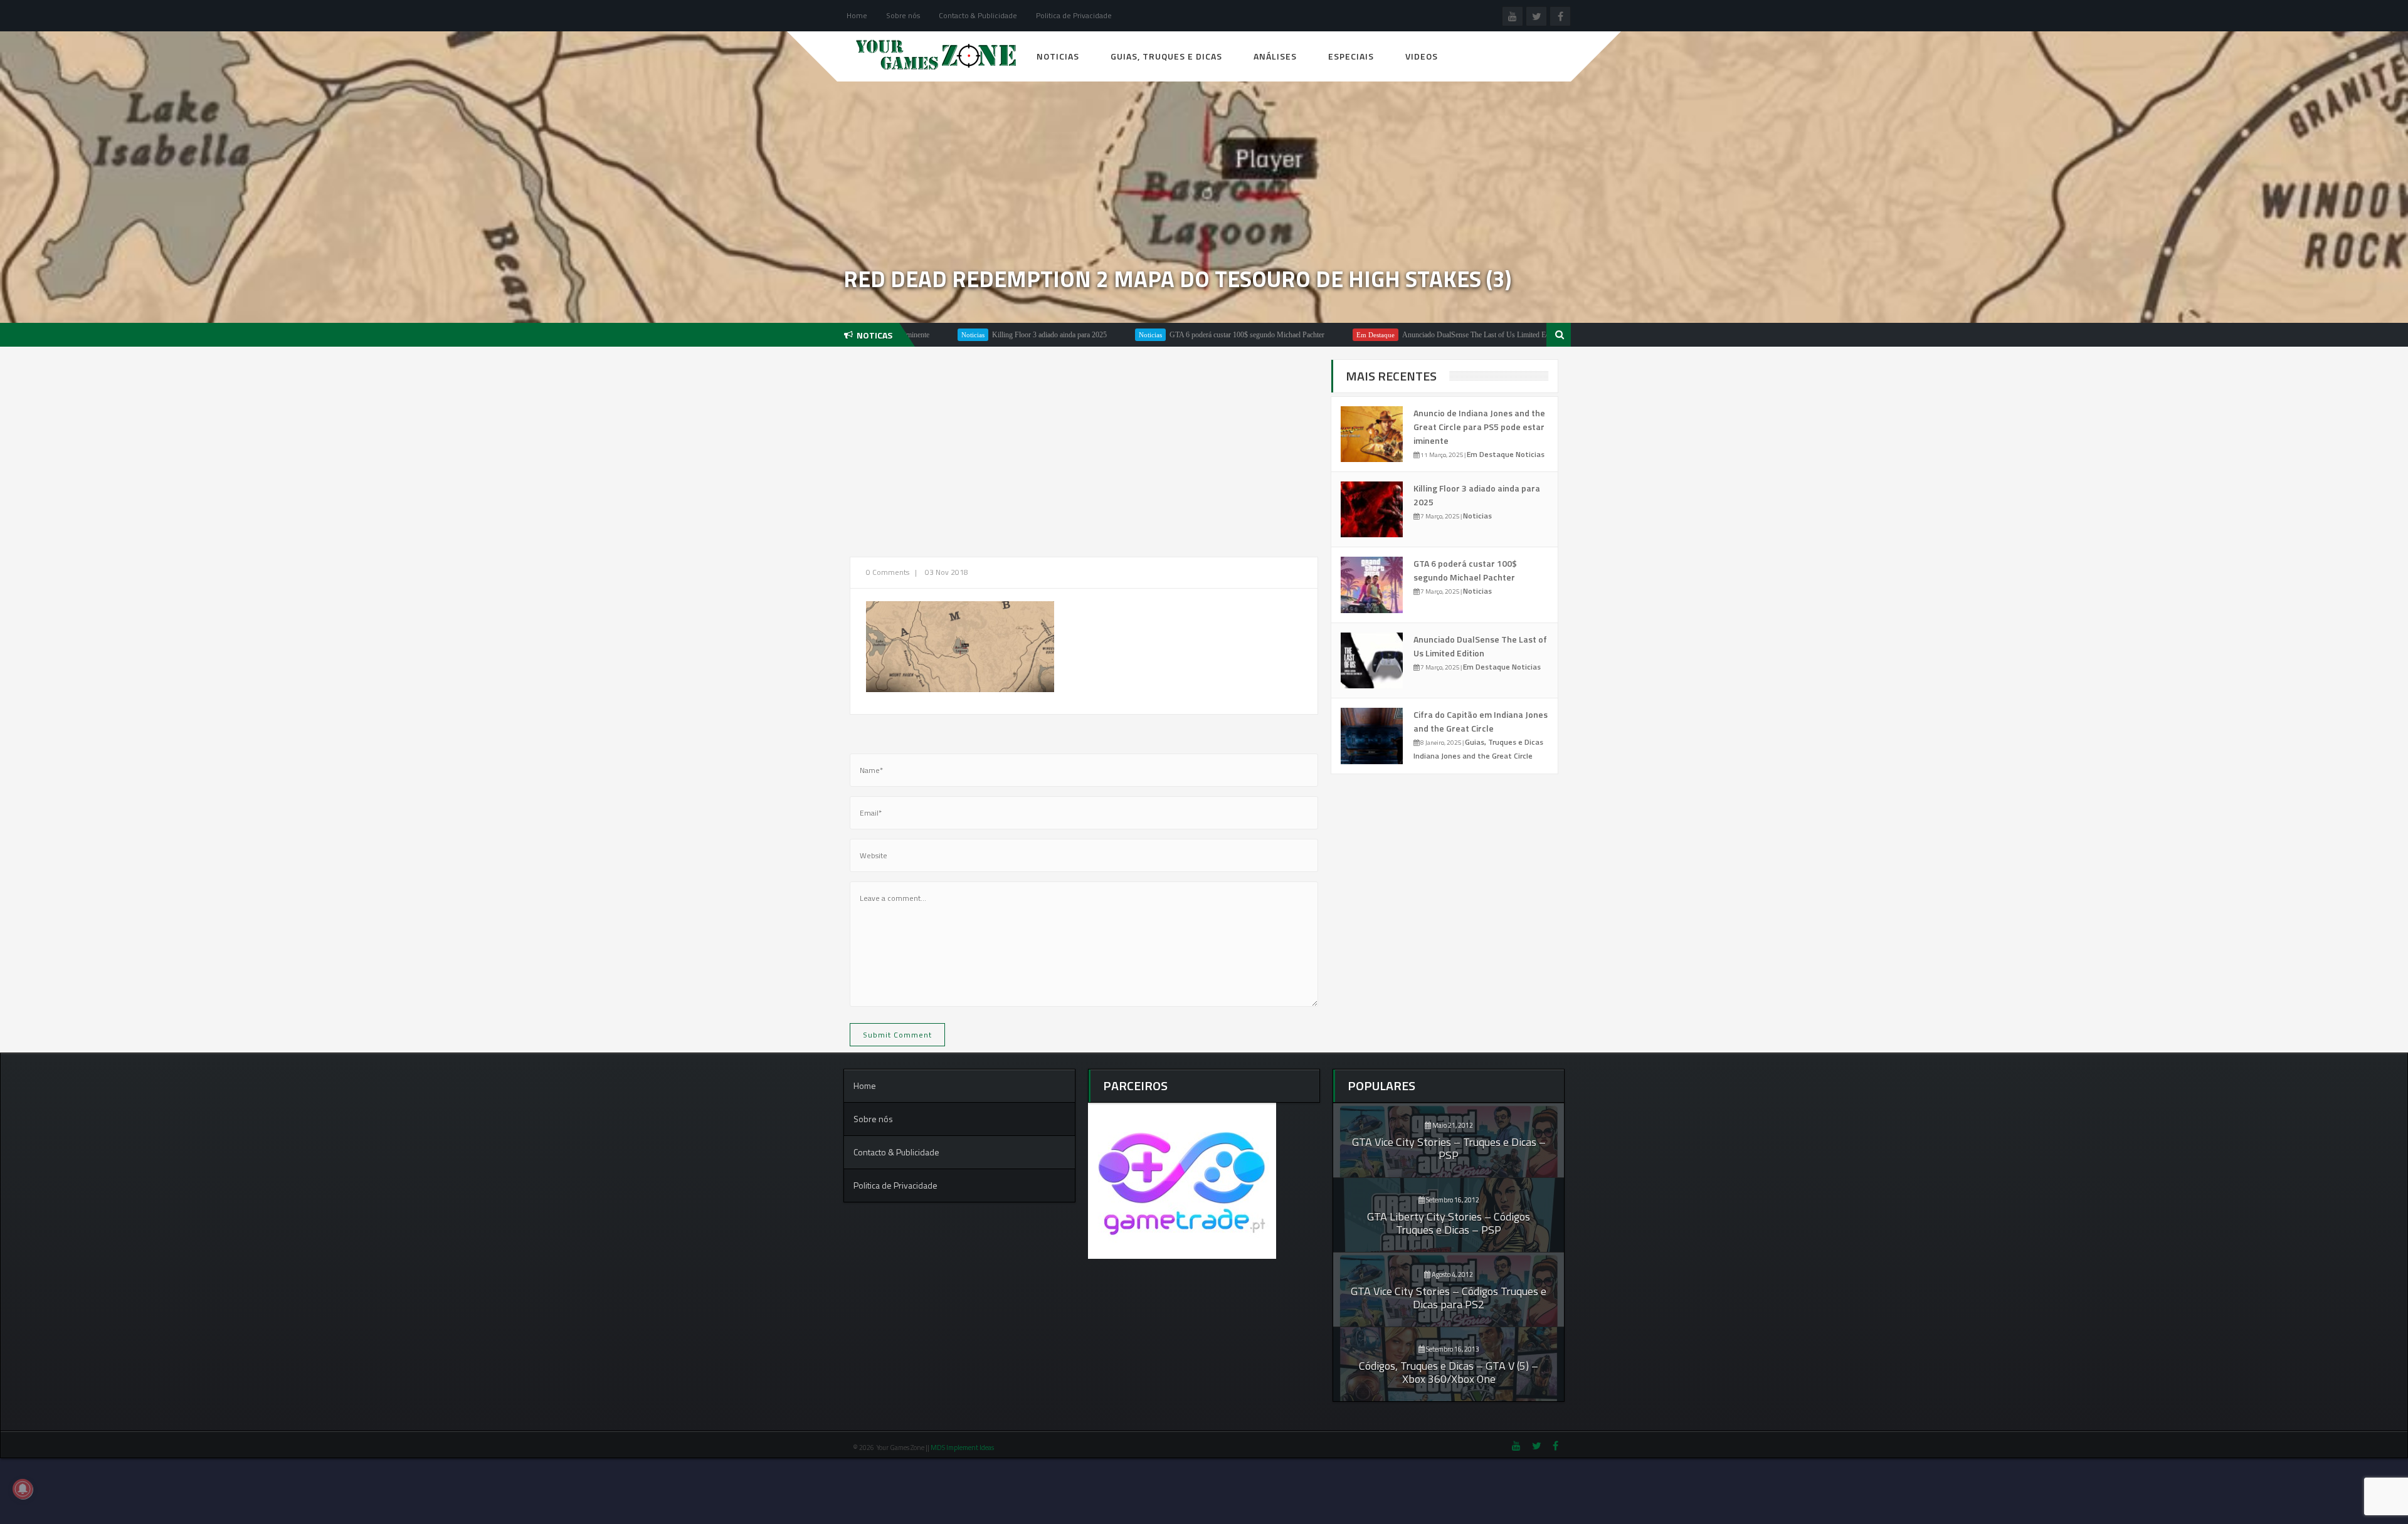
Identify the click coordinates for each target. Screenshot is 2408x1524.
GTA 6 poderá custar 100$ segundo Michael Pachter (1180, 335)
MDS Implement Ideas (963, 1448)
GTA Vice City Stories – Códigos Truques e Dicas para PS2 (1449, 1298)
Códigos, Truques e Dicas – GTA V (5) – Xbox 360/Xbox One (1449, 1372)
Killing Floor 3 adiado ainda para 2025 (983, 335)
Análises (1275, 56)
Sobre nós (903, 15)
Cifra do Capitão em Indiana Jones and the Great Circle (1481, 721)
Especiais (1351, 56)
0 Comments (888, 572)
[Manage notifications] (23, 1489)
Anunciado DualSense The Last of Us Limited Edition (1416, 335)
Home (857, 15)
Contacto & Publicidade (978, 15)
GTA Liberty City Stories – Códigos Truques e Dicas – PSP (1449, 1223)
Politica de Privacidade (1074, 15)
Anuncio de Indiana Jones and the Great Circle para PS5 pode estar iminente (1479, 427)
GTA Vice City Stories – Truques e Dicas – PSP (1449, 1148)
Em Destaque (1309, 335)
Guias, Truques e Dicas (1166, 56)
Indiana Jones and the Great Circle (1473, 756)
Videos (1422, 56)
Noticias (1058, 56)
